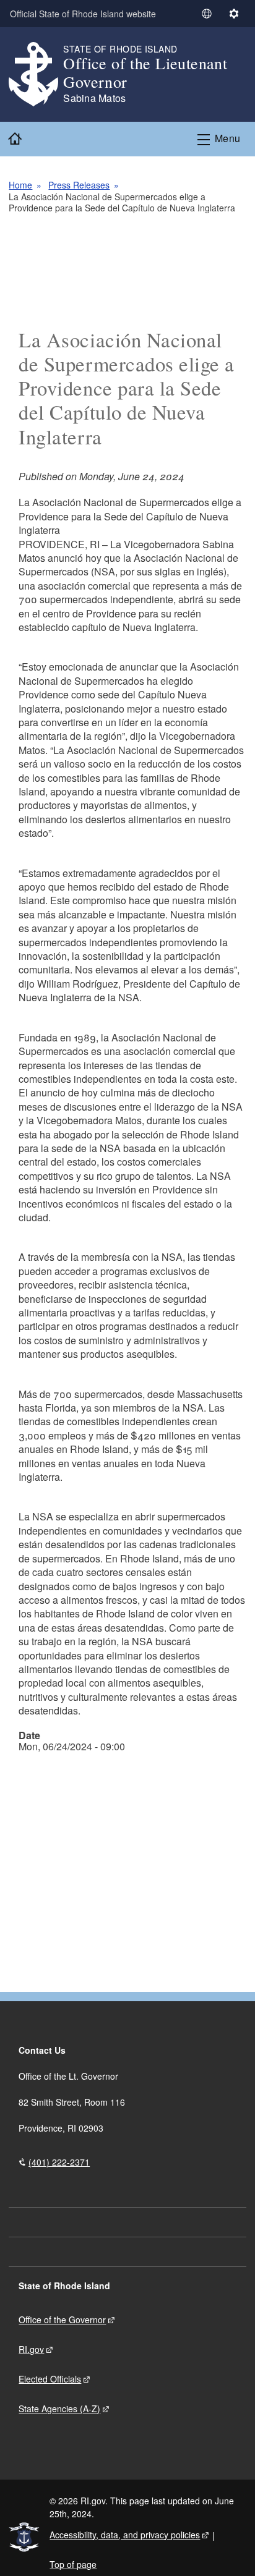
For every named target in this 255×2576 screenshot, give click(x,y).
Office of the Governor (62, 2320)
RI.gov (31, 2349)
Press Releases (79, 185)
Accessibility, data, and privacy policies (125, 2535)
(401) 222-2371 (59, 2162)
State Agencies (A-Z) (59, 2409)
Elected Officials (50, 2379)
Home (20, 185)
